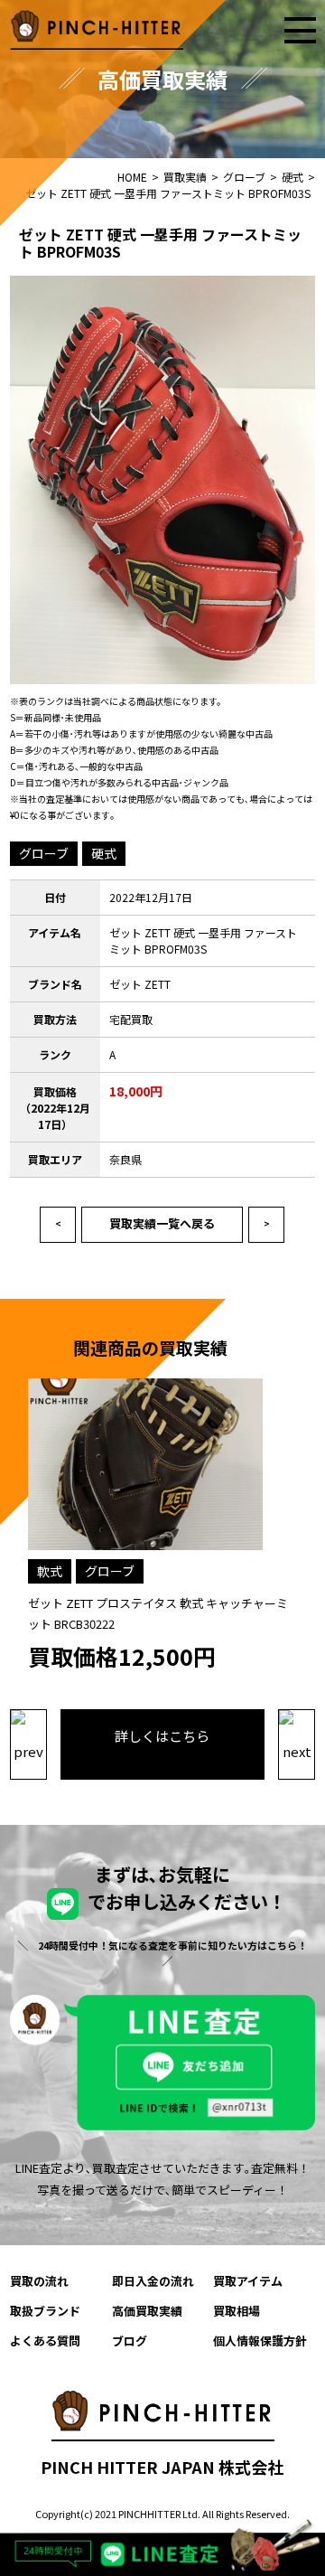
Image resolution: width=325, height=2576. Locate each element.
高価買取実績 (147, 2311)
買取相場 (237, 2311)
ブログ (130, 2341)
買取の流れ (39, 2281)
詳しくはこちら (162, 1736)
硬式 (104, 853)
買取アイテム (248, 2281)
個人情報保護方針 (260, 2341)
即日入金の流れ (153, 2281)
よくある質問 (45, 2341)
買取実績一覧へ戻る (162, 1223)
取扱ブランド (45, 2311)
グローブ (44, 853)
